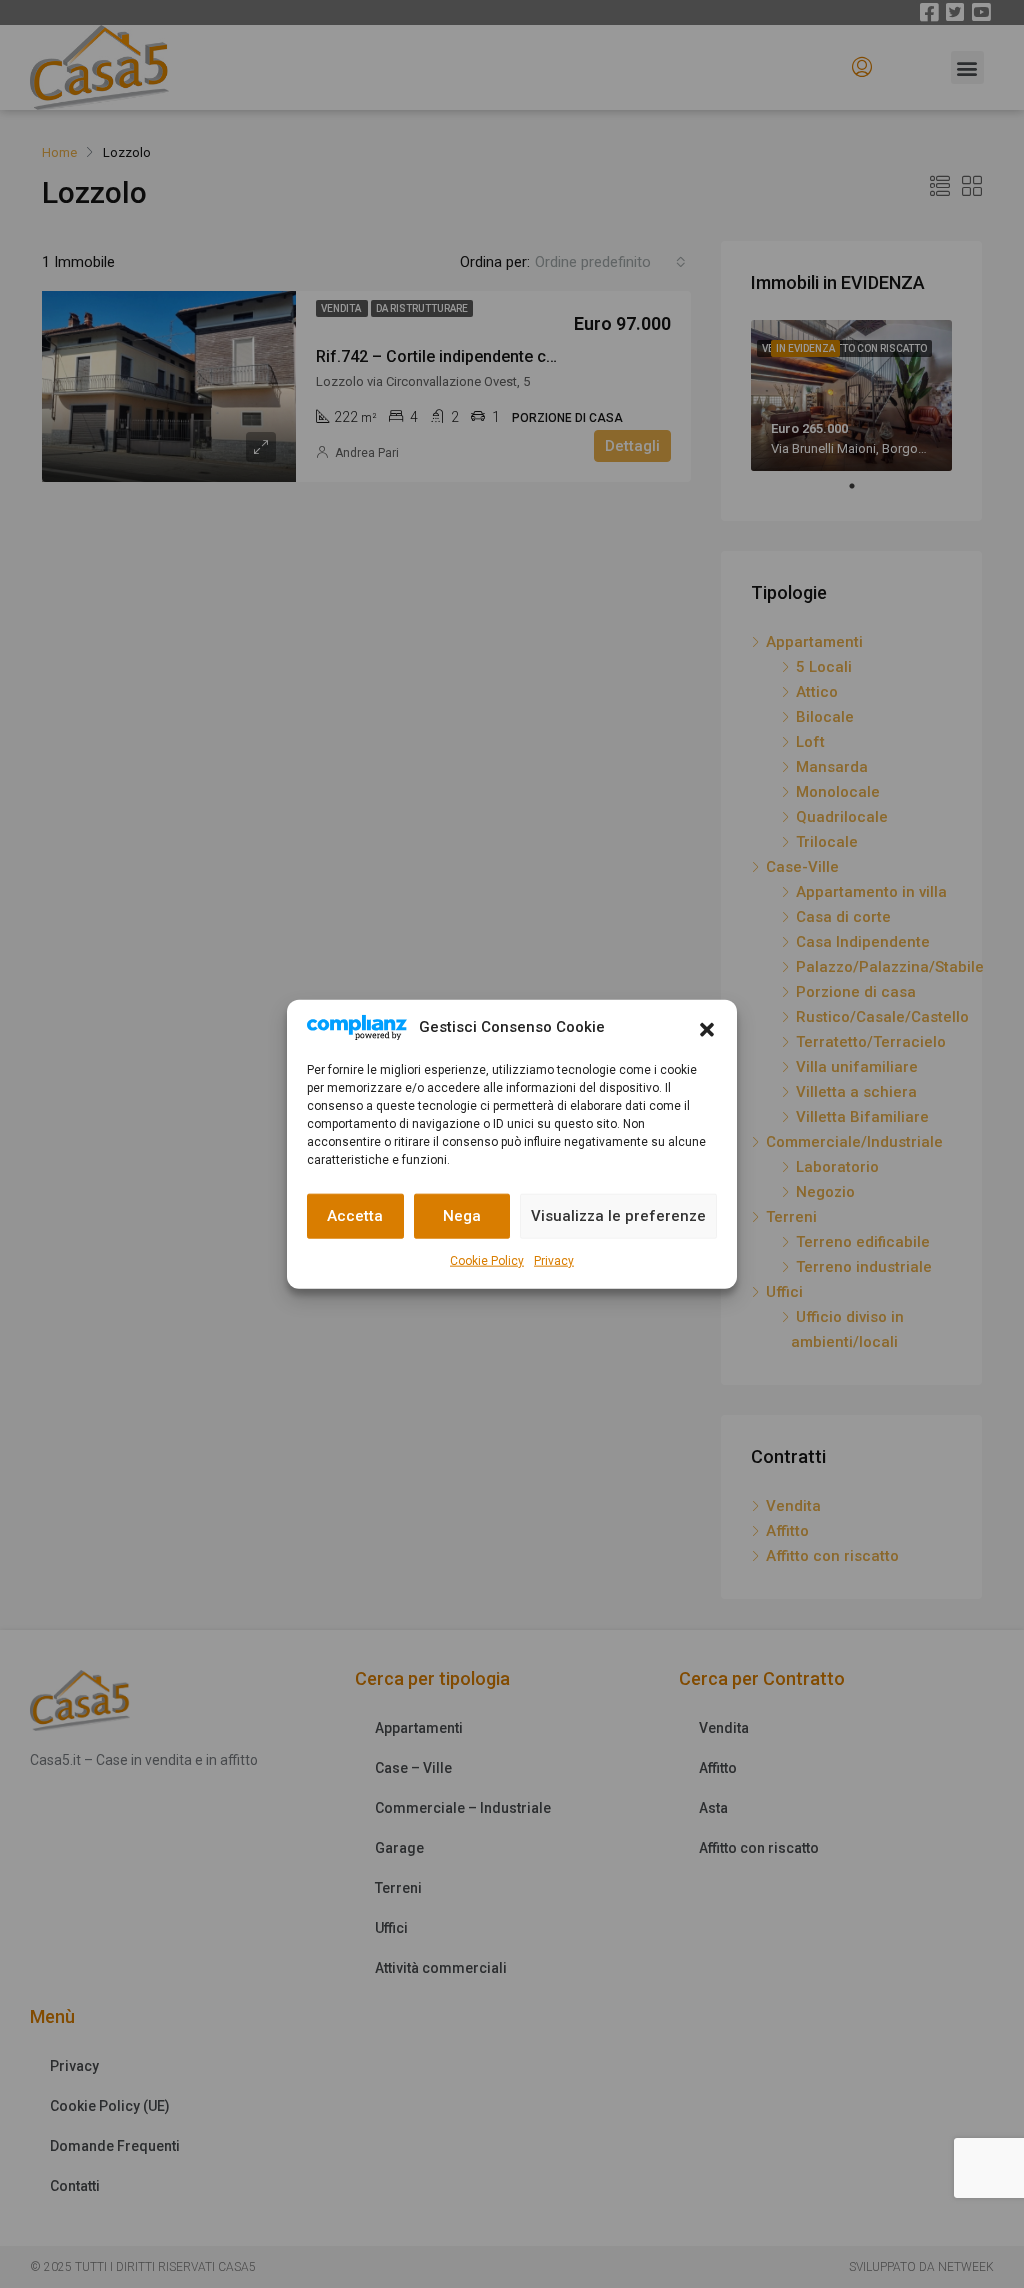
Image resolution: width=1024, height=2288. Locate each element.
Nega (462, 1216)
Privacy (554, 1260)
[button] (707, 1028)
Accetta (355, 1216)
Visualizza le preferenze (618, 1216)
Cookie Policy (487, 1260)
